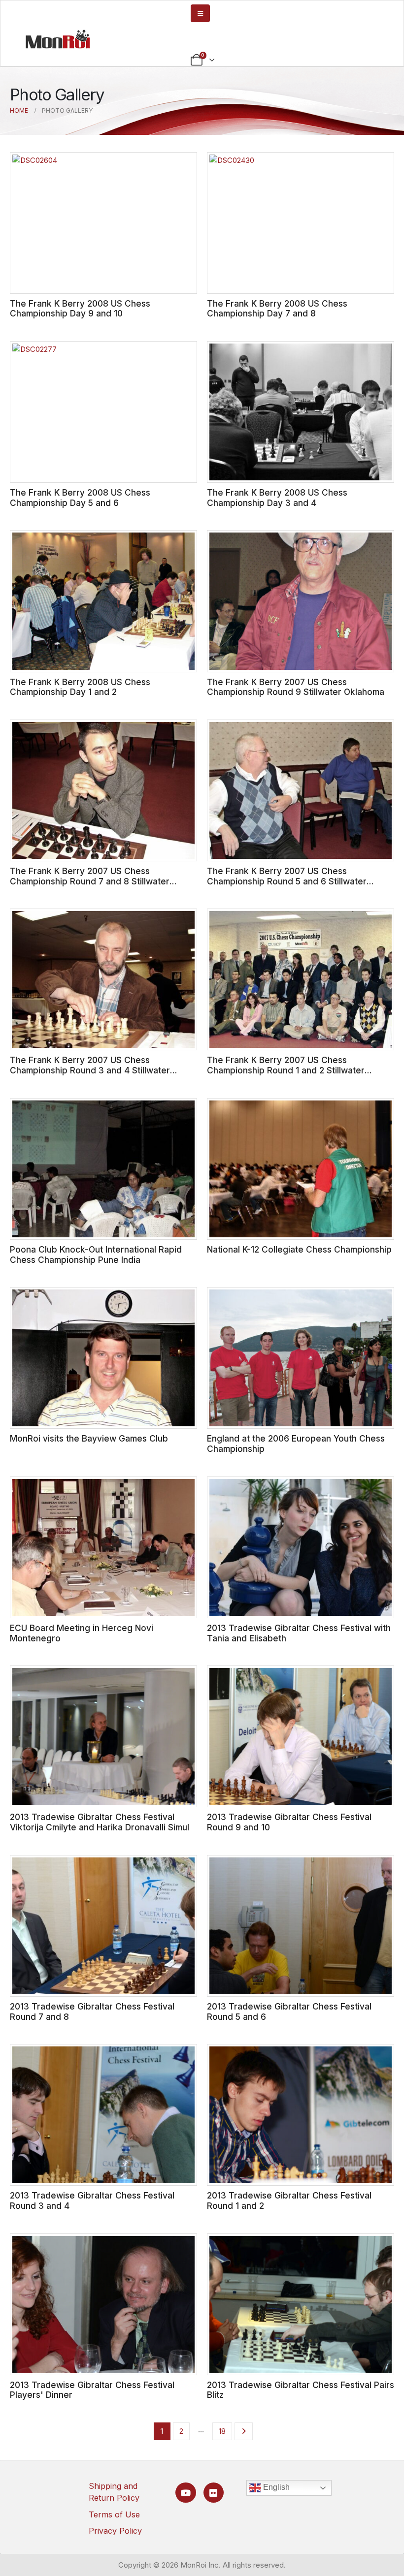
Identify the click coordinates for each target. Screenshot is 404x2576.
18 (222, 2431)
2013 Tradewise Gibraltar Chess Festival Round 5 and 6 (289, 2011)
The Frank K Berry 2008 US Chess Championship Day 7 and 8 (277, 309)
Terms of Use (114, 2514)
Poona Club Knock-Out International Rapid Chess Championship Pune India (96, 1255)
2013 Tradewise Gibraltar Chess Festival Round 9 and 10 (289, 1822)
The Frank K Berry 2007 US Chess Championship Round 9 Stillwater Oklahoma (296, 687)
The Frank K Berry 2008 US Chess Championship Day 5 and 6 (80, 498)
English (275, 2487)
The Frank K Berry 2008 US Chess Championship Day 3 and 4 (277, 498)
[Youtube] (185, 2493)
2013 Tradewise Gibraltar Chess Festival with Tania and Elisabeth (299, 1633)
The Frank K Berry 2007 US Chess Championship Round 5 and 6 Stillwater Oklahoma (287, 881)
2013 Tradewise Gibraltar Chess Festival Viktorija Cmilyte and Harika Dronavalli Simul (100, 1822)
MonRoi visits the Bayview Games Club (89, 1438)
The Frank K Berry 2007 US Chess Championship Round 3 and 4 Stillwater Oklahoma (90, 1070)
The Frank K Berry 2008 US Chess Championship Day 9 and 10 (80, 309)
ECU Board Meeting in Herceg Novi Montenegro (82, 1633)
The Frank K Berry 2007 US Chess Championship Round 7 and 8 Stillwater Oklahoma (90, 881)
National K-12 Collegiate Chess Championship (299, 1249)
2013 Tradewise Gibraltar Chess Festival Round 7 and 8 (92, 2011)
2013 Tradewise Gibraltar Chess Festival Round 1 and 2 (289, 2200)
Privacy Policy (115, 2531)
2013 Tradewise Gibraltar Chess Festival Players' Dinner (92, 2390)
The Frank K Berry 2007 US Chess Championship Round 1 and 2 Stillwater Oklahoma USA (286, 1070)
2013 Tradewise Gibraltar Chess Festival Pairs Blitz (301, 2390)
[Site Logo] (58, 39)
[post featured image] (103, 223)
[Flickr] (214, 2493)
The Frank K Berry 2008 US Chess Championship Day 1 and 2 (80, 687)
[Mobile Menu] (200, 13)
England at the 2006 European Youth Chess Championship (296, 1444)
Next (244, 2431)
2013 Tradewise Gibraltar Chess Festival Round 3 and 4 (92, 2200)
